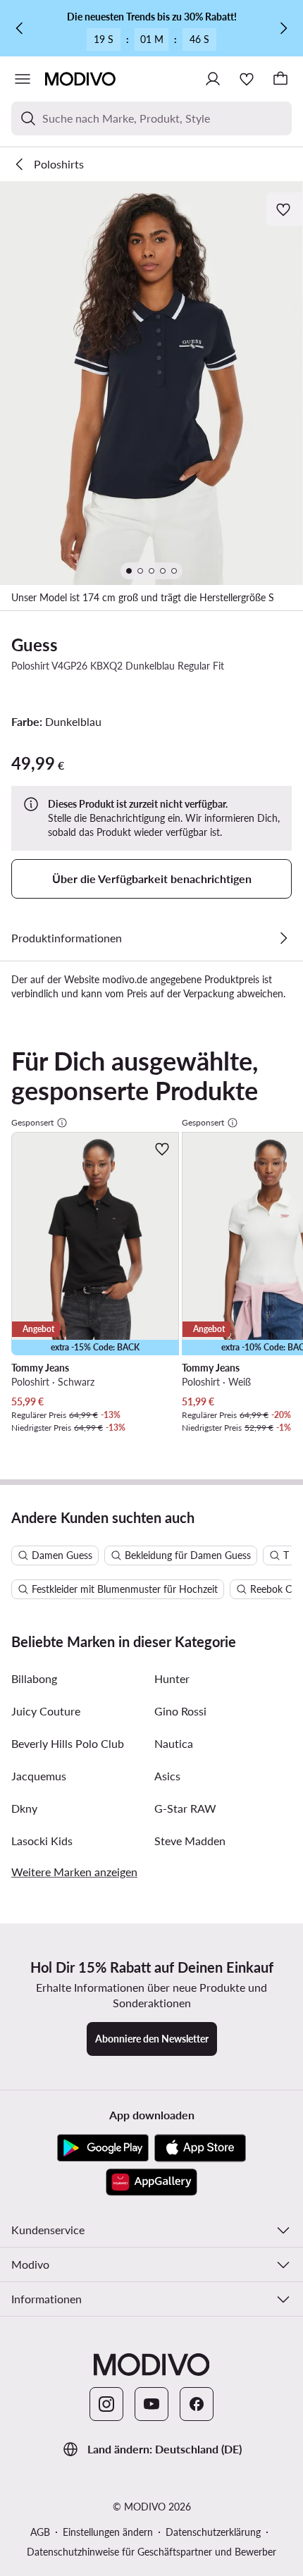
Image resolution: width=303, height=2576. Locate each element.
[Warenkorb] (280, 79)
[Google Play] (103, 2148)
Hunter (172, 1678)
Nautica (174, 1743)
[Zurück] (20, 28)
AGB (40, 2532)
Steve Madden (190, 1841)
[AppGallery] (151, 2182)
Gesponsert (32, 1122)
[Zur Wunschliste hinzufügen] (285, 209)
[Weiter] (283, 28)
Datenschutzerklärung (213, 2532)
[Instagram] (106, 2404)
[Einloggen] (213, 79)
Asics (167, 1776)
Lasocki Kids (42, 1841)
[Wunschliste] (247, 79)
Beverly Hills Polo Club (68, 1743)
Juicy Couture (46, 1711)
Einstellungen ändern (108, 2532)
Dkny (24, 1808)
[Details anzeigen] (283, 938)
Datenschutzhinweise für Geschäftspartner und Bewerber (151, 2552)
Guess (35, 645)
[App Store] (200, 2148)
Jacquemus (39, 1776)
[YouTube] (151, 2404)
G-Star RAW (185, 1808)
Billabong (34, 1678)
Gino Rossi (180, 1711)
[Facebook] (197, 2404)
